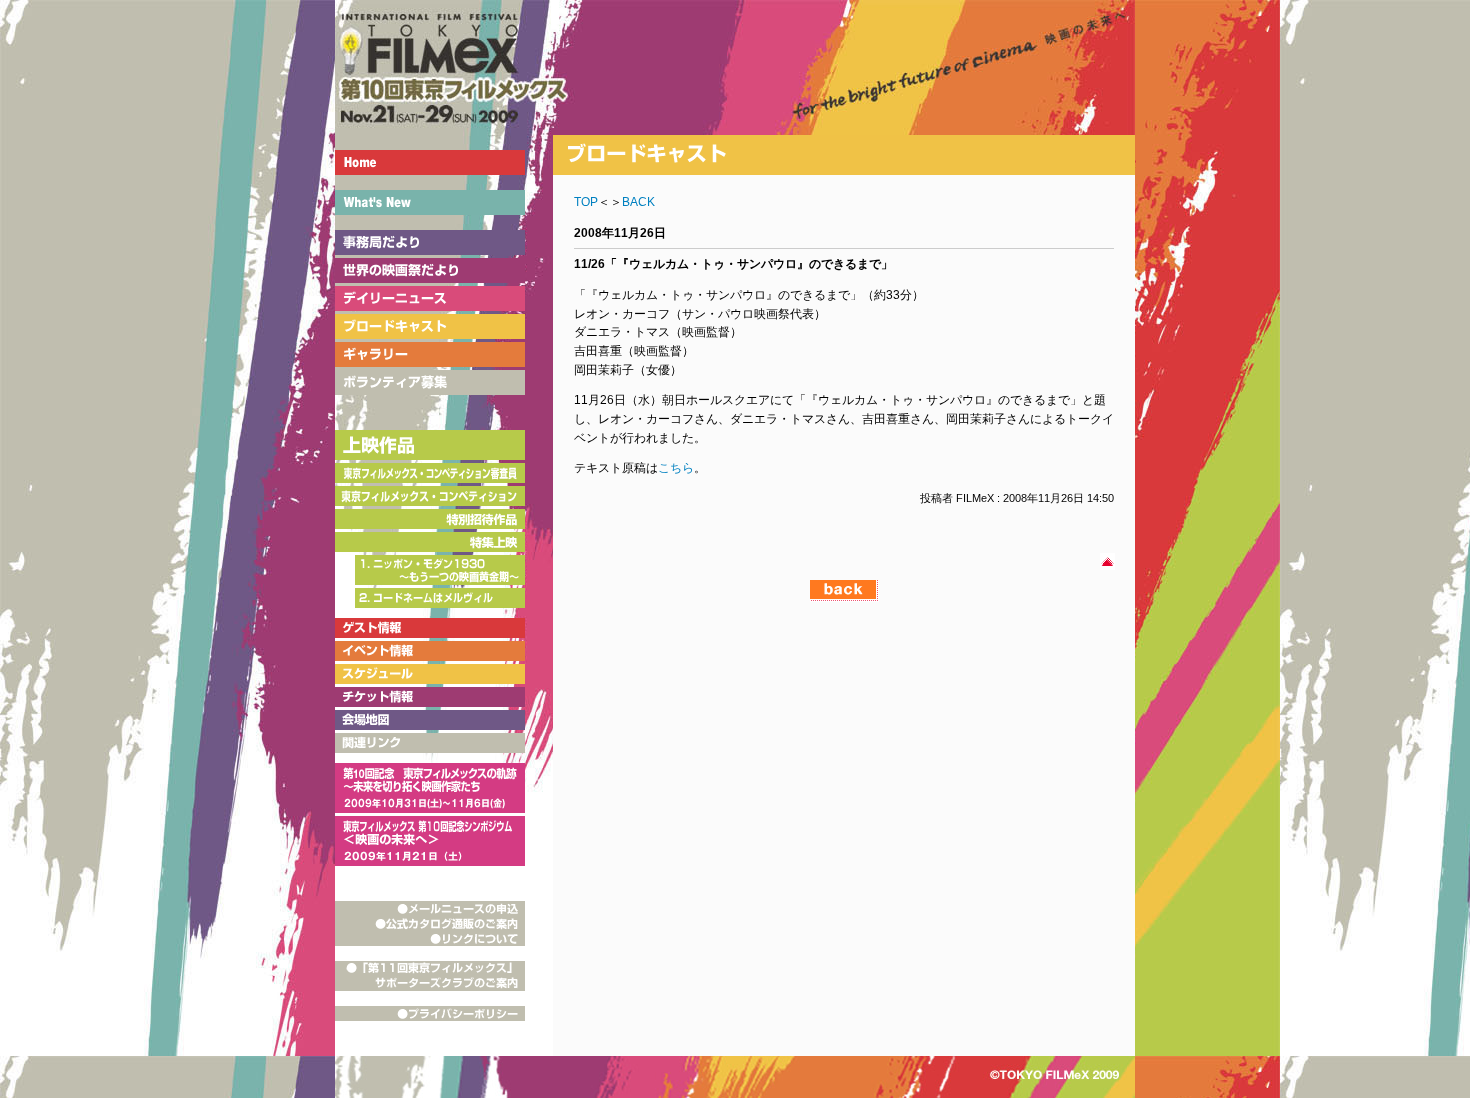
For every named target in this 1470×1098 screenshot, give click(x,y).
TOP (586, 202)
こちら (676, 468)
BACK (638, 202)
